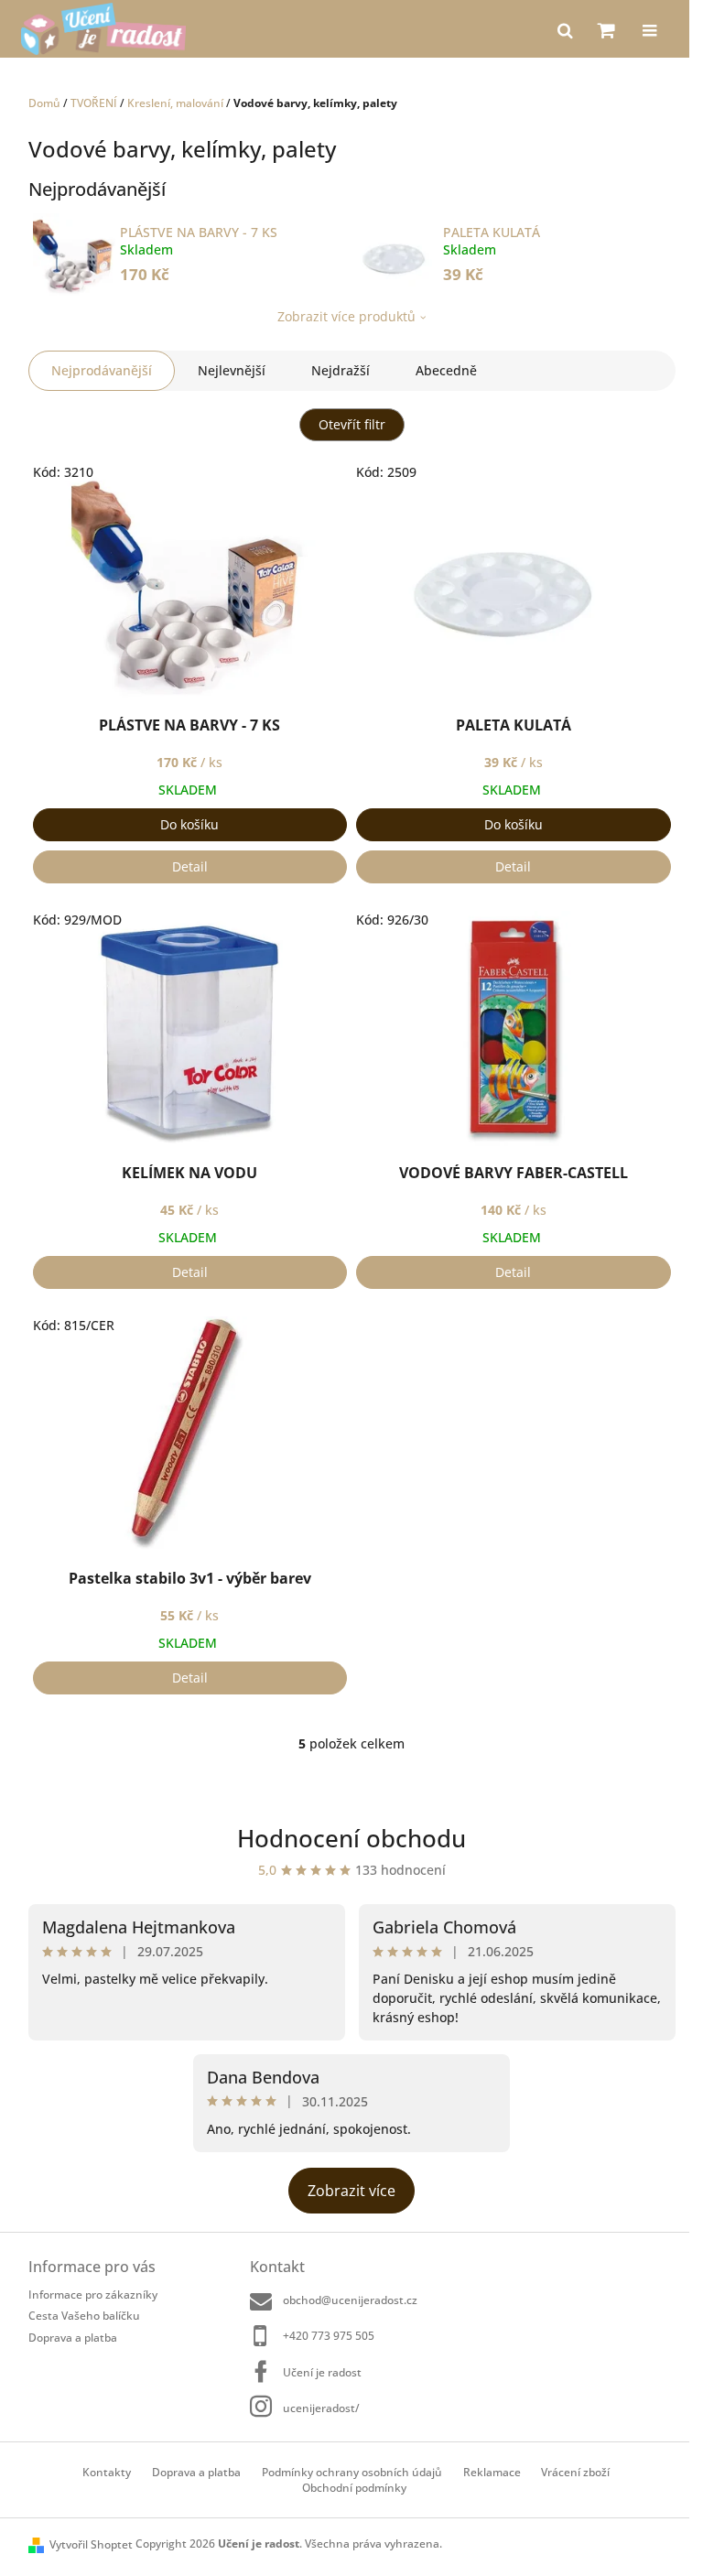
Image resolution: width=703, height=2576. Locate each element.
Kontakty (107, 2472)
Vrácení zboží (575, 2472)
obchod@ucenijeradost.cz (350, 2300)
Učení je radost (322, 2372)
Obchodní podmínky (354, 2488)
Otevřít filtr (352, 424)
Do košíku (189, 824)
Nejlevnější (232, 370)
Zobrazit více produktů (346, 316)
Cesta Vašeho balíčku (84, 2316)
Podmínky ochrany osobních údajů (352, 2472)
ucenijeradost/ (321, 2408)
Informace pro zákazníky (93, 2295)
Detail (190, 866)
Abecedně (446, 370)
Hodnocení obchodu (351, 1838)
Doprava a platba (73, 2338)
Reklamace (492, 2472)
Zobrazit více (351, 2191)
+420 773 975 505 (329, 2336)
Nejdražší (341, 370)
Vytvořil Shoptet (91, 2544)
